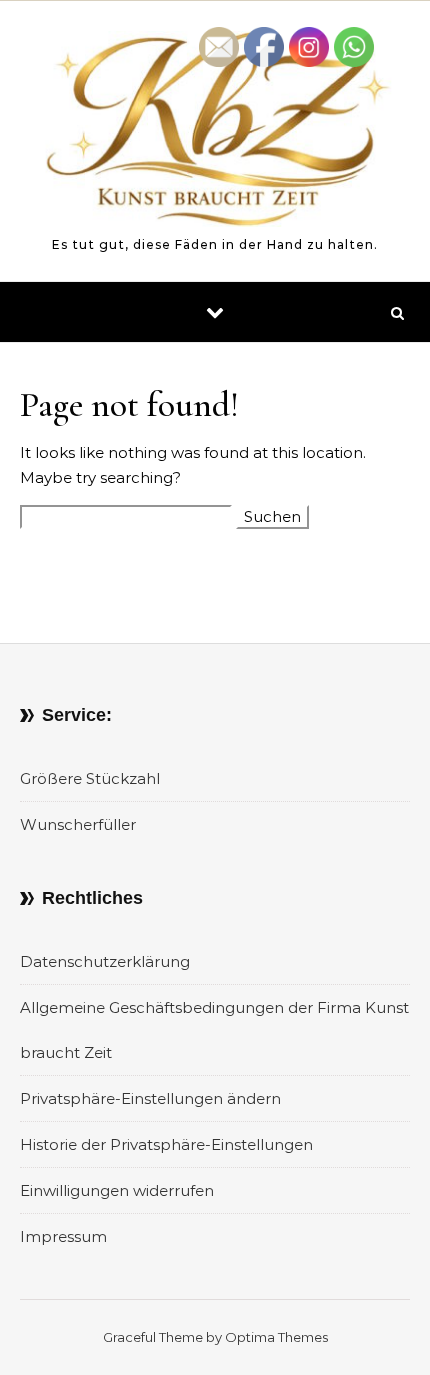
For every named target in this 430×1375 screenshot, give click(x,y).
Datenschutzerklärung (105, 961)
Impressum (63, 1236)
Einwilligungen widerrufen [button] (117, 1190)
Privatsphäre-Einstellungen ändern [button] (150, 1098)
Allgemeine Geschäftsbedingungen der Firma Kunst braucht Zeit (214, 1030)
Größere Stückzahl (90, 778)
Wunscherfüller (78, 824)
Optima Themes (276, 1337)
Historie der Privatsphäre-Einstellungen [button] (166, 1144)
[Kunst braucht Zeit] (215, 132)
